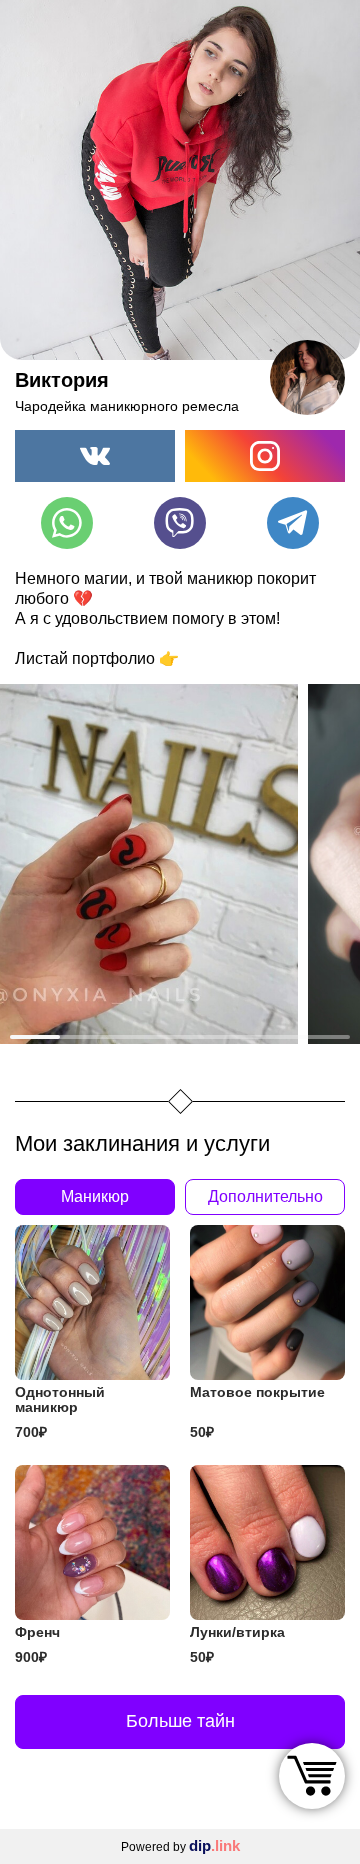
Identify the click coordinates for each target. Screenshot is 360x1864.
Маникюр (95, 1196)
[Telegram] (293, 523)
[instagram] (265, 456)
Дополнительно (265, 1196)
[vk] (95, 456)
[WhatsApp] (67, 523)
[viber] (180, 523)
